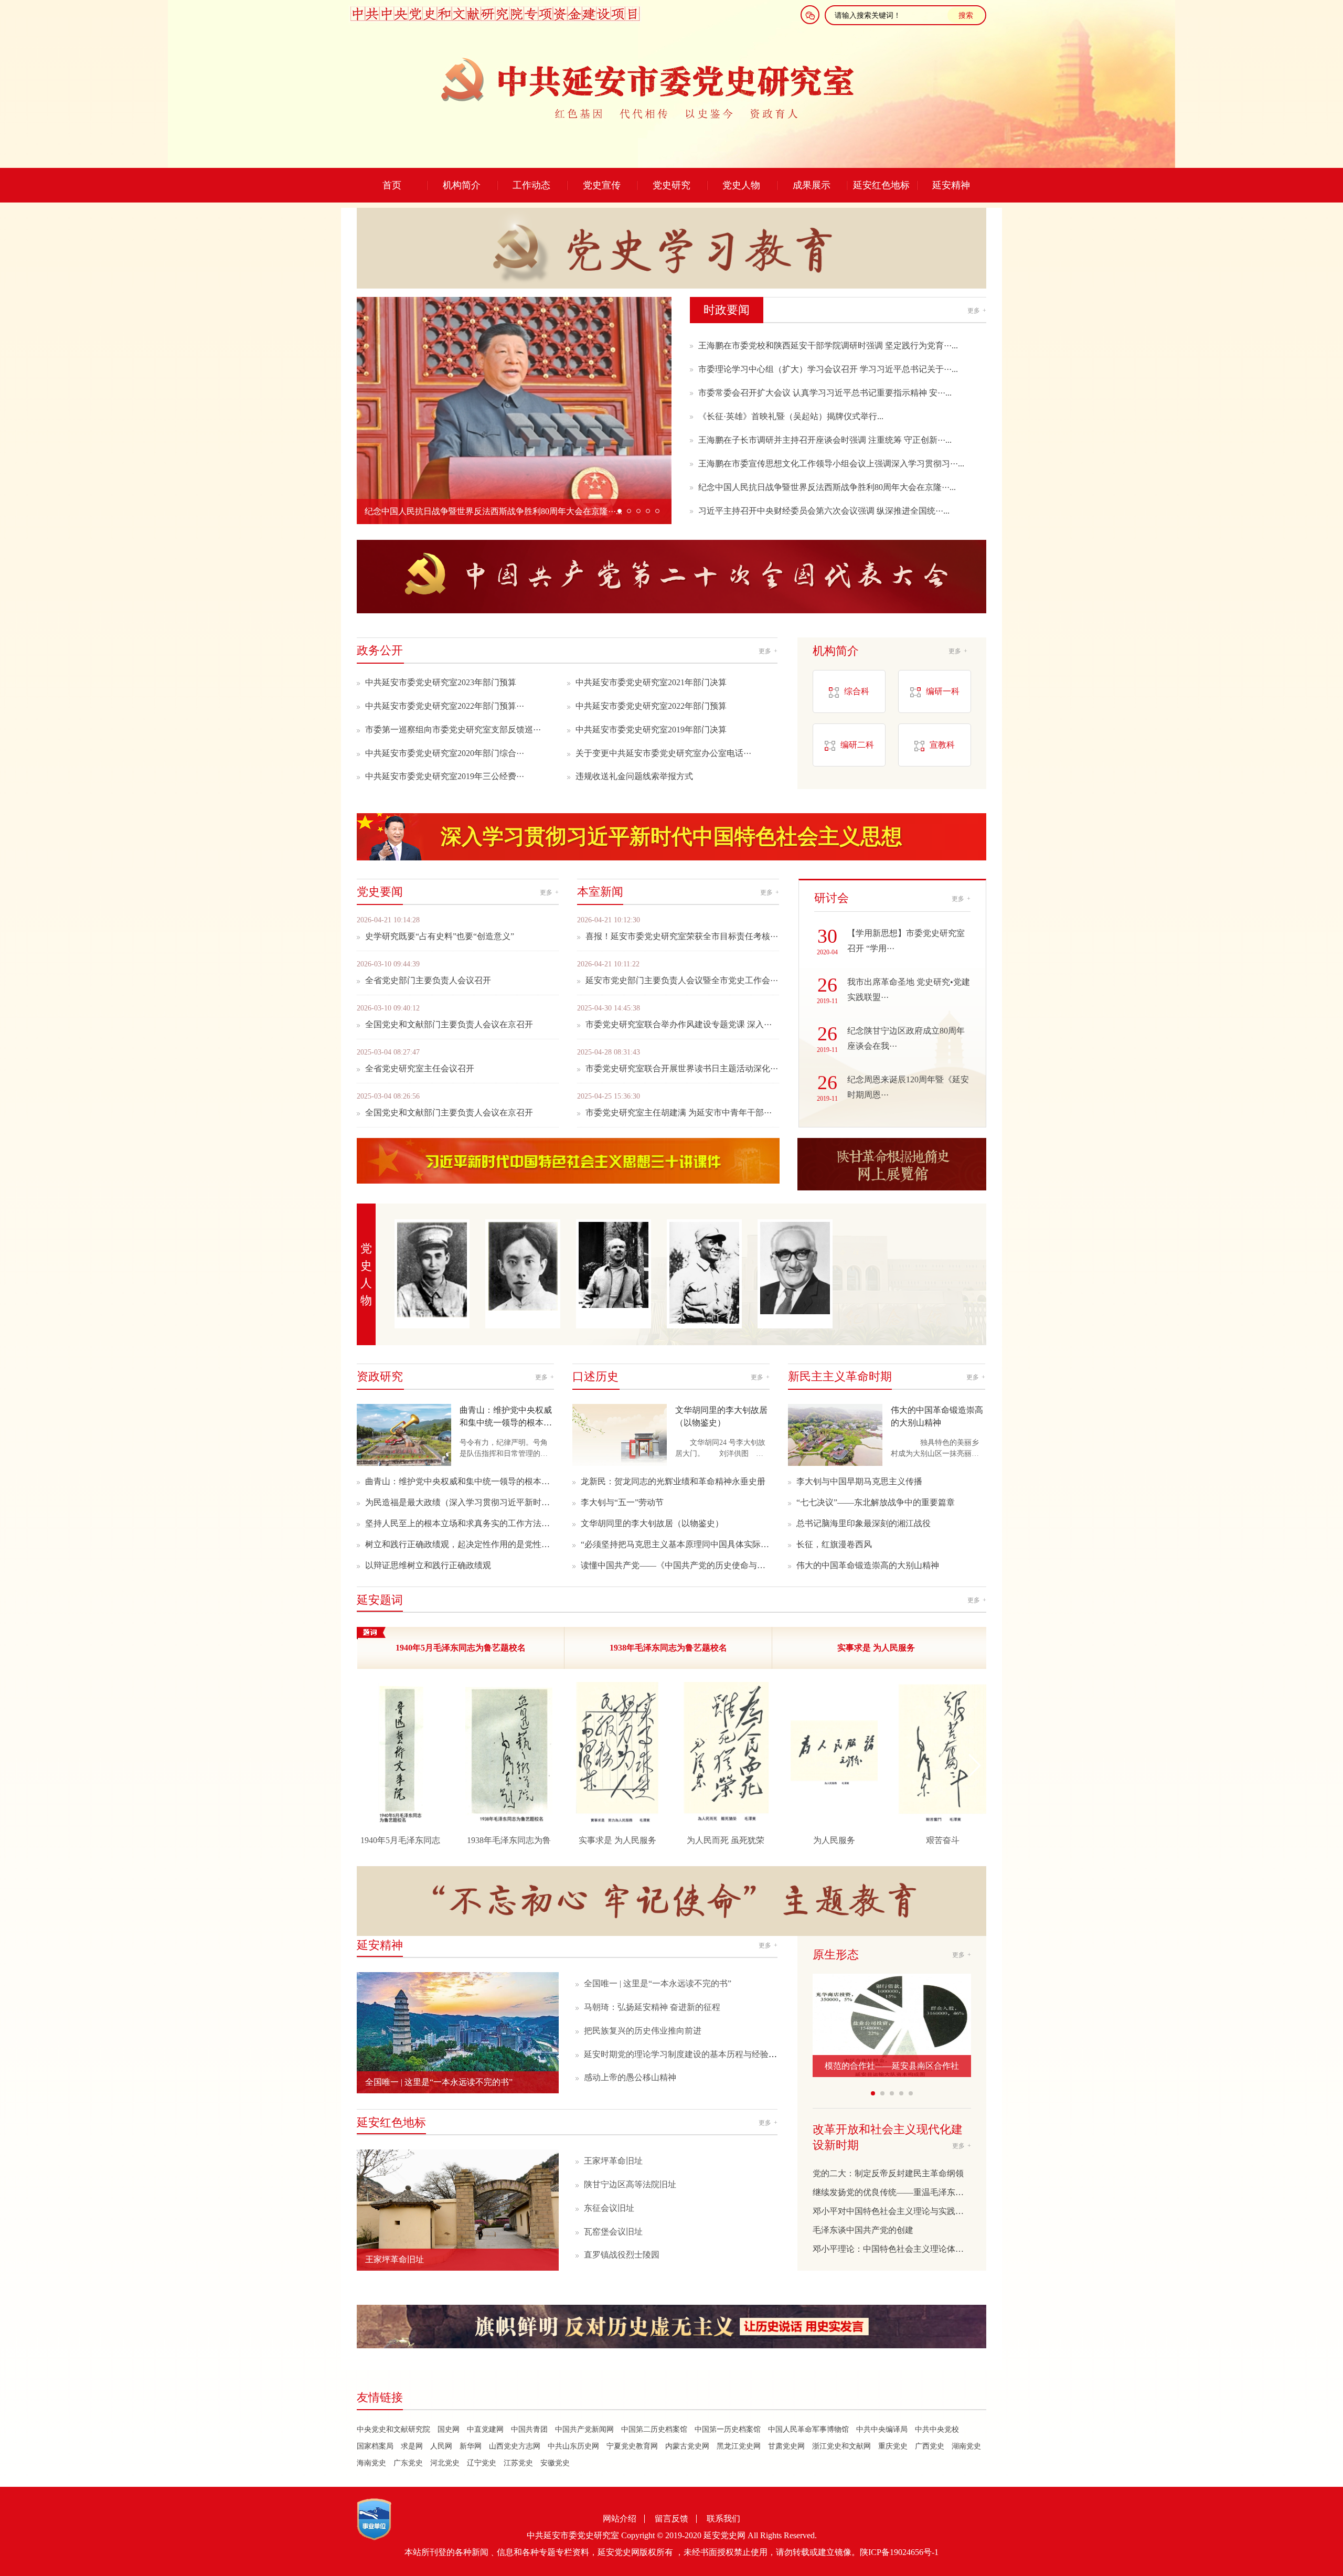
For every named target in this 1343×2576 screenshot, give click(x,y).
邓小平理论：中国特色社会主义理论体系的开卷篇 (892, 2249)
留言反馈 (671, 2519)
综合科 (857, 691)
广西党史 (930, 2446)
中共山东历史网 (573, 2446)
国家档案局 (375, 2446)
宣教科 (942, 745)
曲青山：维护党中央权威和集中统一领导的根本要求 (460, 1481)
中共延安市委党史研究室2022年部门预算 (651, 706)
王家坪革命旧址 (613, 2161)
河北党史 (445, 2463)
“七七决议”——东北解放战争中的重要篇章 (876, 1502)
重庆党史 (893, 2446)
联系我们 (723, 2519)
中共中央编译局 (882, 2429)
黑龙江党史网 (739, 2446)
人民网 (441, 2446)
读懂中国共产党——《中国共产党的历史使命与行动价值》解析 (675, 1565)
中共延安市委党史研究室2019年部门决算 (651, 730)
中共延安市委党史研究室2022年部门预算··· (445, 706)
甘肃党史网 (786, 2446)
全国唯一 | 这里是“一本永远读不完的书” (658, 1983)
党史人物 (741, 185)
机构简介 (462, 185)
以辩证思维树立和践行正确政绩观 (428, 1565)
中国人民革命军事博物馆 (808, 2429)
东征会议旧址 (609, 2208)
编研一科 (943, 691)
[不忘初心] (671, 1890)
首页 (392, 185)
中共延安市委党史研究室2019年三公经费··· (445, 776)
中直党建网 (485, 2429)
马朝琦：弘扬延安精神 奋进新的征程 (652, 2007)
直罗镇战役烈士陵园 (622, 2255)
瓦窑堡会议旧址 (613, 2232)
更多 (977, 311)
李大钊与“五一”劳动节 (622, 1502)
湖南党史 (966, 2446)
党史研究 (671, 185)
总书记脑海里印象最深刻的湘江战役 (864, 1523)
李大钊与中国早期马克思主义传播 (859, 1481)
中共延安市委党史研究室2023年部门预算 (441, 682)
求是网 (412, 2446)
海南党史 (371, 2463)
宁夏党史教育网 (632, 2446)
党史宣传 (602, 185)
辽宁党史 (482, 2463)
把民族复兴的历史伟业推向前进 (643, 2031)
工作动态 (531, 185)
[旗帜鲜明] (671, 2328)
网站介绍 (620, 2519)
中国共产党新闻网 (584, 2429)
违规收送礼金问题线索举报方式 (634, 776)
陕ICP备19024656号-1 (899, 2552)
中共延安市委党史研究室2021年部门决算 (651, 682)
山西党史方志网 (515, 2446)
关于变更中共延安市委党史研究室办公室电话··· (663, 753)
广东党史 (408, 2463)
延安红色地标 (881, 185)
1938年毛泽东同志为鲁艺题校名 (668, 1648)
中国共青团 (529, 2429)
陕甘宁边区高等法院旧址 (630, 2184)
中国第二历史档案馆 (654, 2429)
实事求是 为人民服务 (876, 1648)
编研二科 (857, 745)
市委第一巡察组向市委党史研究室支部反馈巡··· (453, 730)
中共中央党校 (937, 2429)
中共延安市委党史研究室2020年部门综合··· (445, 753)
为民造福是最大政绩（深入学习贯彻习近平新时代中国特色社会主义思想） (460, 1502)
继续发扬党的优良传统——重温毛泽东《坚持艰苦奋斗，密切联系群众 (892, 2192)
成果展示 (812, 185)
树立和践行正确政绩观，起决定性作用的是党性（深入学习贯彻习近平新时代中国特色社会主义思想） (460, 1544)
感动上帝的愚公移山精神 (630, 2077)
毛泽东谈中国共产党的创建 (863, 2230)
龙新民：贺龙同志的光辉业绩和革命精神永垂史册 (673, 1481)
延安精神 (951, 185)
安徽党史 (555, 2463)
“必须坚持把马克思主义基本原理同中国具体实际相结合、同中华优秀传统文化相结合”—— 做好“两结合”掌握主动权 (675, 1544)
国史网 (449, 2429)
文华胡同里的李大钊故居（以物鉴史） (652, 1523)
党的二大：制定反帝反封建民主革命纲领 (888, 2173)
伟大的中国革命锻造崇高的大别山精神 (868, 1565)
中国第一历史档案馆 (728, 2429)
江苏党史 (518, 2463)
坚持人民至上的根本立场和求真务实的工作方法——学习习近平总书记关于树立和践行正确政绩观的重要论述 (460, 1523)
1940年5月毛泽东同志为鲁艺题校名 (461, 1648)
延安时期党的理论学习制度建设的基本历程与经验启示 (685, 2054)
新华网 (471, 2446)
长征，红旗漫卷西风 (834, 1544)
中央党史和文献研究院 (393, 2429)
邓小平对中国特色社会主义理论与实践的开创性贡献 (892, 2211)
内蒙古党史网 (687, 2446)
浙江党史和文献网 (841, 2446)
